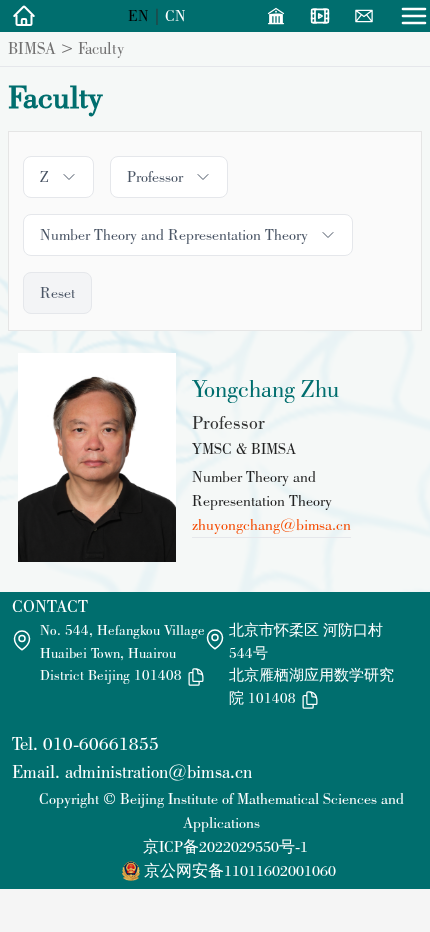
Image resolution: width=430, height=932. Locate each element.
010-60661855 (101, 743)
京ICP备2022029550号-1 (225, 846)
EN (138, 15)
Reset (57, 292)
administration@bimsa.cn (158, 771)
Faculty (101, 48)
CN (175, 15)
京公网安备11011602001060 (240, 870)
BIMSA (32, 48)
